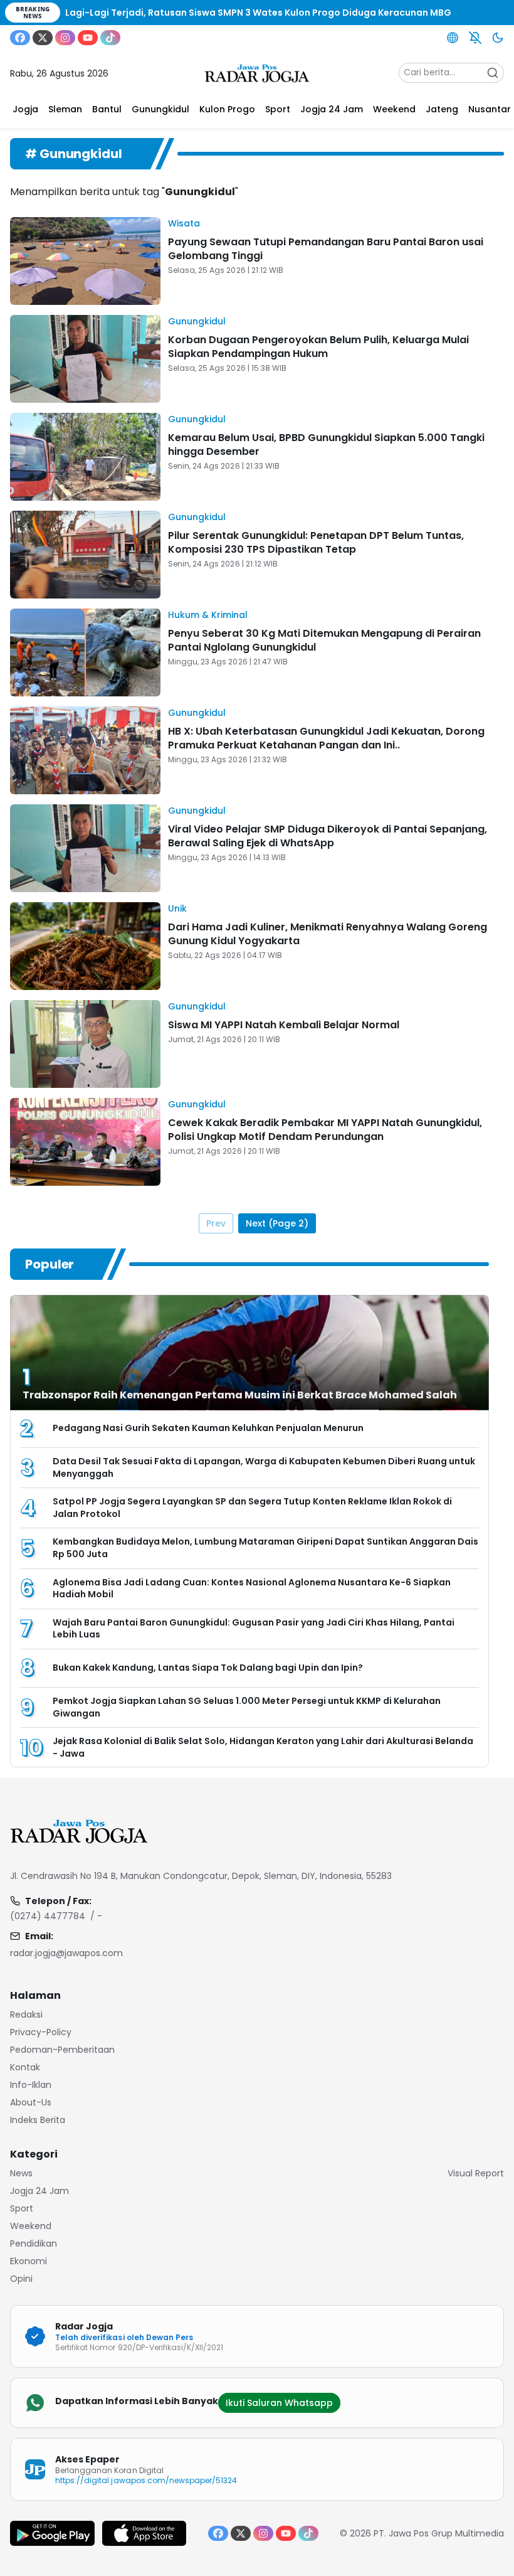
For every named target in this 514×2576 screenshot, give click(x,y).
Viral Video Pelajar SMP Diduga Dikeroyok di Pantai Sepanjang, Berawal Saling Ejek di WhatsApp (328, 836)
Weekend (31, 2226)
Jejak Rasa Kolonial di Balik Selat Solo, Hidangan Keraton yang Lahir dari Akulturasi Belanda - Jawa (263, 1747)
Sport (22, 2208)
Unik (177, 908)
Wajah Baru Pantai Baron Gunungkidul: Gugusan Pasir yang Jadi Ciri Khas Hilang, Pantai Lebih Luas (254, 1629)
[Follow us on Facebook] (20, 38)
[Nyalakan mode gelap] (498, 38)
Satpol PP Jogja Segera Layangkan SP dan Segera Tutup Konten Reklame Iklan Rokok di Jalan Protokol (252, 1508)
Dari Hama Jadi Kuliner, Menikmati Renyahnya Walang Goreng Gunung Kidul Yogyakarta (328, 934)
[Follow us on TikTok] (110, 38)
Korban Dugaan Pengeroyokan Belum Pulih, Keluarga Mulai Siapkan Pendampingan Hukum (318, 347)
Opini (21, 2279)
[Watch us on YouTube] (88, 38)
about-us (31, 2102)
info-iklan (31, 2085)
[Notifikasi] (475, 38)
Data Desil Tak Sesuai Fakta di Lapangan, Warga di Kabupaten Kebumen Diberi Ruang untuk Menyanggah (264, 1467)
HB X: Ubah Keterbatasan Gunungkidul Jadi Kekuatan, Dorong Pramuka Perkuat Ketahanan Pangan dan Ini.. (326, 738)
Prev (216, 1223)
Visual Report (476, 2173)
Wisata (184, 223)
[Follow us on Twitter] (43, 38)
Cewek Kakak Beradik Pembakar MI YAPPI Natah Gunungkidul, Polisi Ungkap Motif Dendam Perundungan (325, 1130)
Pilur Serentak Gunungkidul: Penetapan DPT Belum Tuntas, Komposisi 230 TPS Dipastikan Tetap (316, 542)
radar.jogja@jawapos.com (66, 1953)
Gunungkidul (197, 321)
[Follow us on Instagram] (65, 38)
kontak (25, 2067)
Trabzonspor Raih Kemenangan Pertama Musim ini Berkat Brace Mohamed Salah (240, 1395)
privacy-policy (41, 2032)
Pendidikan (34, 2243)
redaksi (26, 2014)
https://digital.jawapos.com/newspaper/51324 (146, 2480)
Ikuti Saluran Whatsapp (279, 2403)
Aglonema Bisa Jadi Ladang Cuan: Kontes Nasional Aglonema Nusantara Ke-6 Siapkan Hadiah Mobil (252, 1589)
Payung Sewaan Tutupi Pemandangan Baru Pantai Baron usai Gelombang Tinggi (326, 249)
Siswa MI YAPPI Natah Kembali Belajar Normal (284, 1025)
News (21, 2173)
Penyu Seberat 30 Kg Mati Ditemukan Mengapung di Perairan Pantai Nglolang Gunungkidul (324, 640)
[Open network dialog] (453, 38)
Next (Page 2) (277, 1223)
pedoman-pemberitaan (62, 2050)
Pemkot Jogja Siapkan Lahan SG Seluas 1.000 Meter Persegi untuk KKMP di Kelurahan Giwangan (247, 1707)
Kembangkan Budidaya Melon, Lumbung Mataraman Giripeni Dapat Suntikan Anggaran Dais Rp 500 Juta (265, 1548)
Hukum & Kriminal (208, 615)
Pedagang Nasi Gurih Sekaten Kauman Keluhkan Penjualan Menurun (208, 1428)
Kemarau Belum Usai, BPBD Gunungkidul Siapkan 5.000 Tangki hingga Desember (326, 444)
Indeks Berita (38, 2120)
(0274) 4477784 (48, 1916)
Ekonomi (29, 2261)
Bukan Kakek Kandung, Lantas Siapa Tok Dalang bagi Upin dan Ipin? (208, 1668)
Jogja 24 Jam (39, 2191)
